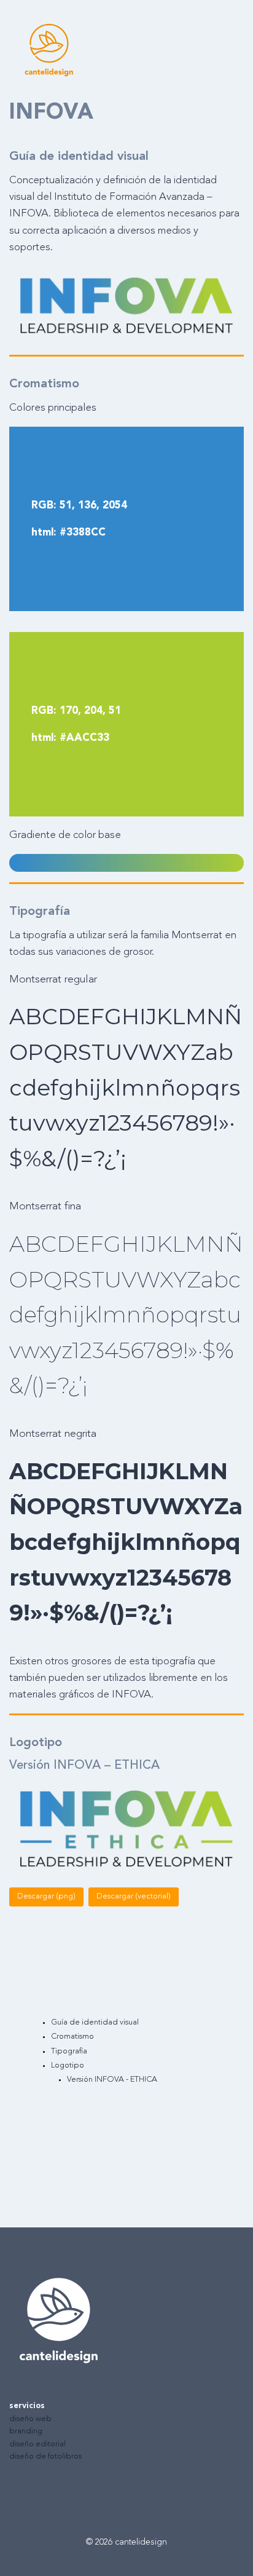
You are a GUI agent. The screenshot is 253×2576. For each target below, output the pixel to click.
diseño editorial (37, 2444)
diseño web (30, 2419)
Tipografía (69, 2051)
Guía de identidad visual (95, 2022)
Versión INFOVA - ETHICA (112, 2080)
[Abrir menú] (239, 49)
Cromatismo (72, 2037)
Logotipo (68, 2065)
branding (26, 2431)
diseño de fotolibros (45, 2456)
